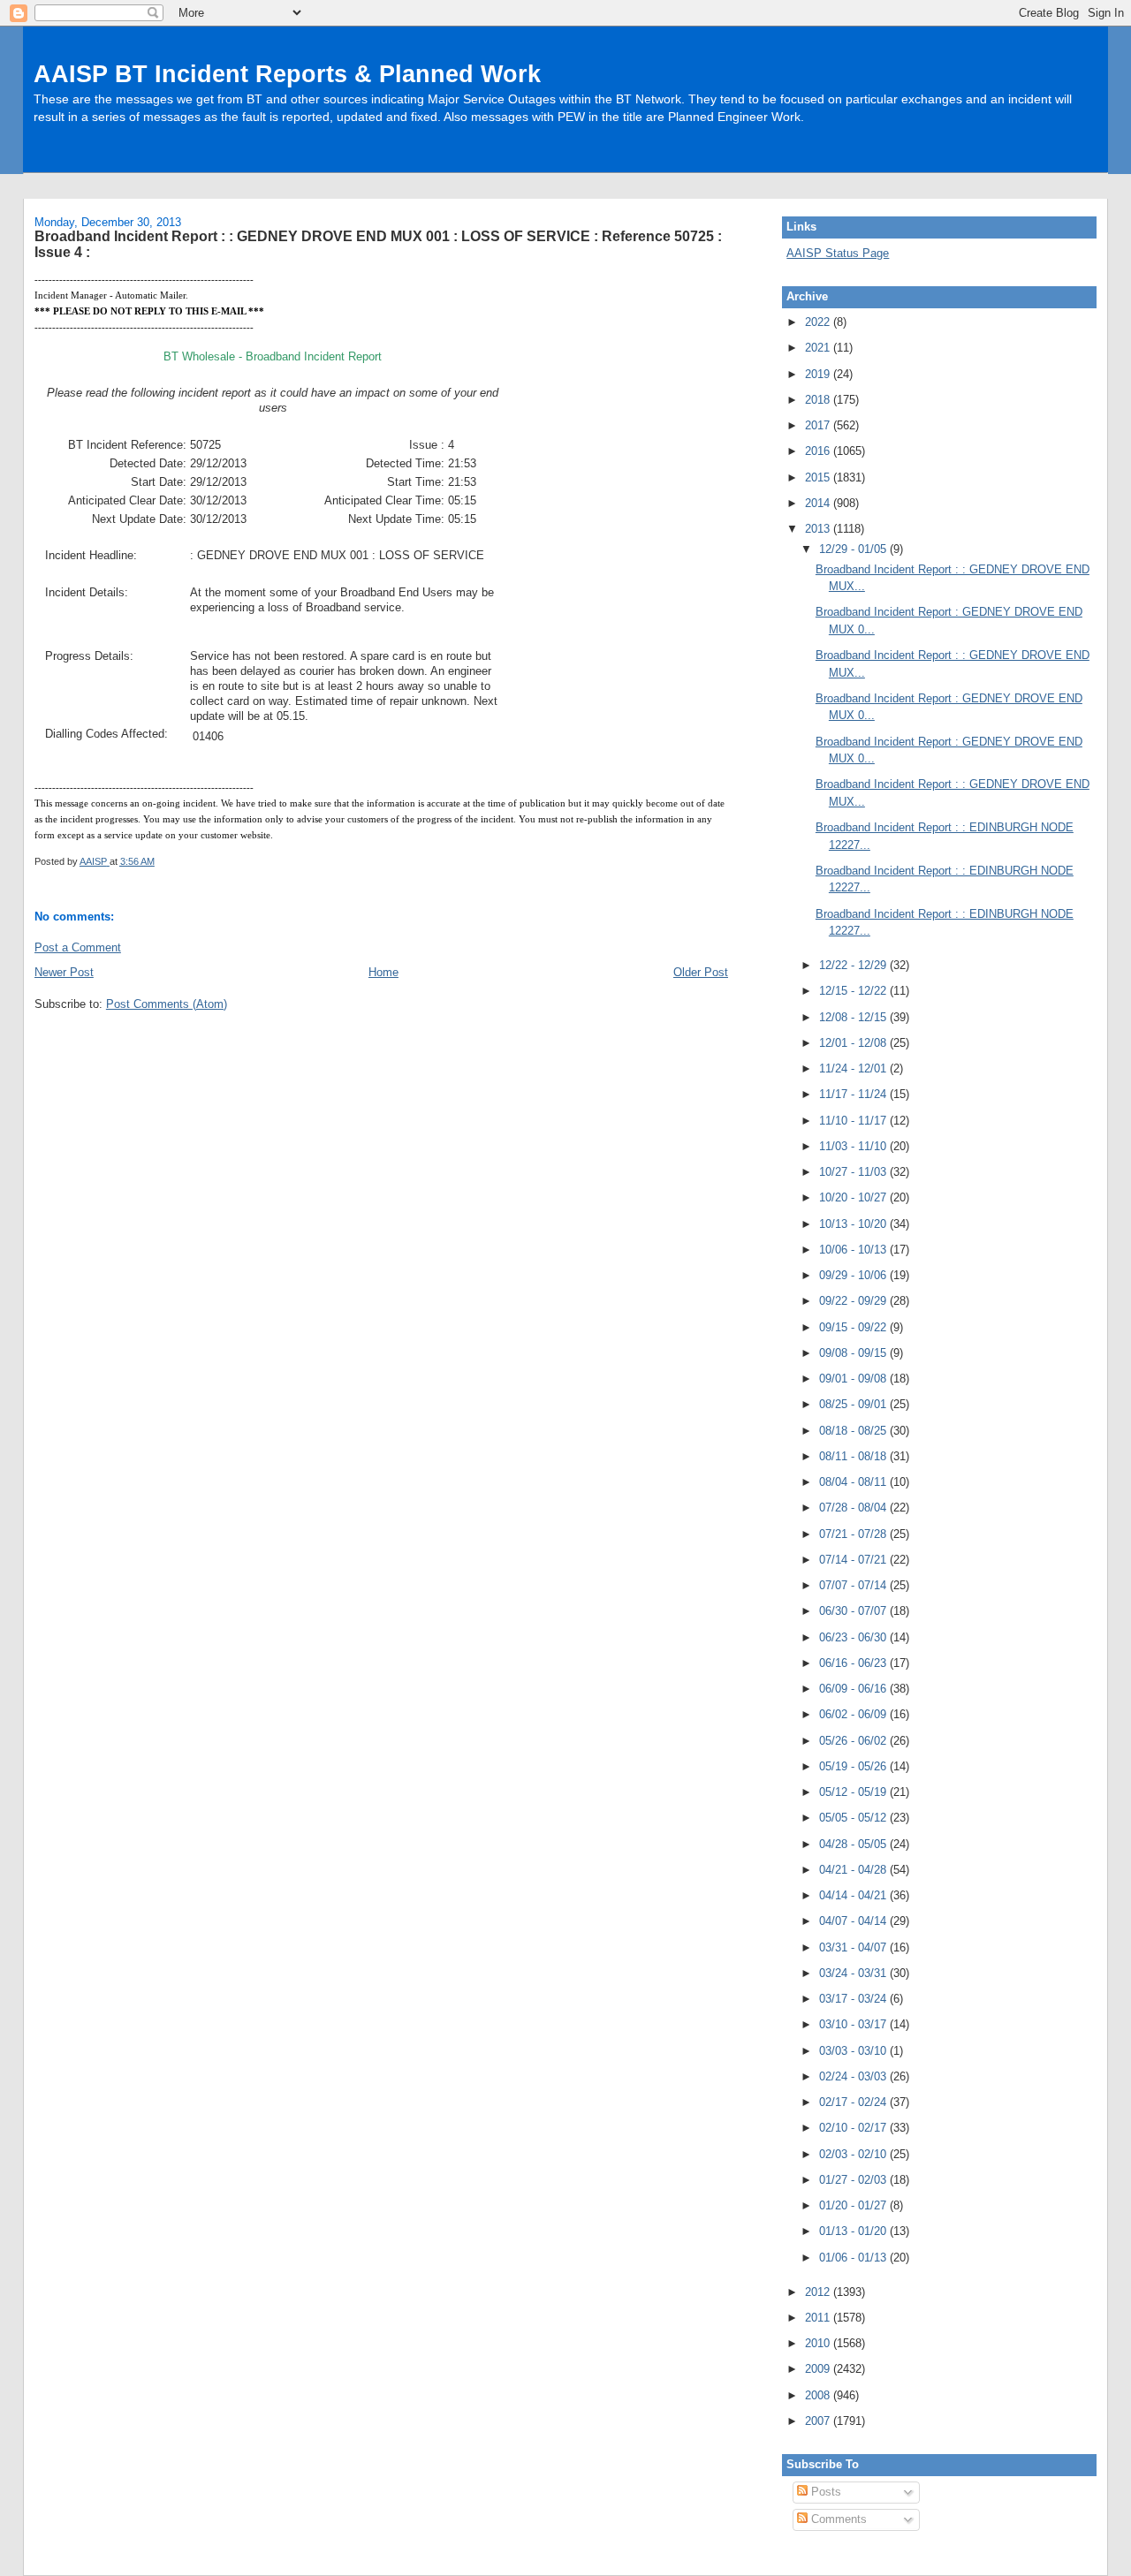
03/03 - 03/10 (854, 2051)
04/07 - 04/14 (854, 1921)
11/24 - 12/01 (854, 1068)
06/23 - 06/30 (854, 1637)
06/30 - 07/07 (854, 1611)
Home (383, 972)
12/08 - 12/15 (854, 1017)
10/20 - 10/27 (854, 1197)
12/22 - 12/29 (854, 965)
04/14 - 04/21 (854, 1895)
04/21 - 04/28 (854, 1870)
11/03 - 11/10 (854, 1146)
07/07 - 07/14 (854, 1585)
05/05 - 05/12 (854, 1818)
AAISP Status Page (838, 253)
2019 (819, 374)
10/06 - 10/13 (854, 1250)
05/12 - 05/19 (854, 1792)
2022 (819, 322)
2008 (819, 2395)
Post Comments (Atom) (167, 1004)
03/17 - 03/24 (854, 1999)
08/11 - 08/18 (854, 1456)
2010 (819, 2343)
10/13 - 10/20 (854, 1224)
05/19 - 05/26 (854, 1766)
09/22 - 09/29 (854, 1301)
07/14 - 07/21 (854, 1560)
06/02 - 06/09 (854, 1714)
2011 (819, 2318)
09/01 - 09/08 (854, 1379)
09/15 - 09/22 (854, 1327)
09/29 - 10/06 (854, 1275)
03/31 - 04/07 (854, 1947)
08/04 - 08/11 (854, 1482)
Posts (824, 2492)
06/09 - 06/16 (854, 1689)
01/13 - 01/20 (854, 2231)
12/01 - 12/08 (854, 1043)
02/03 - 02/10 (854, 2154)
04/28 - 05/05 (854, 1844)
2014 (819, 503)
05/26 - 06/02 (854, 1741)
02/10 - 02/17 (854, 2128)
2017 (819, 425)
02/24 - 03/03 (854, 2076)
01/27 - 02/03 (854, 2180)
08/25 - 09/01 (854, 1404)
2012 (819, 2292)
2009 (819, 2369)
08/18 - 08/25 (854, 1431)
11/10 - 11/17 (854, 1121)
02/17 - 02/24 (854, 2102)
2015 (819, 477)
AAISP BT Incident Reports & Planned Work (287, 74)
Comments (837, 2519)
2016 (819, 451)
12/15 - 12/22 (854, 991)
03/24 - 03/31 (854, 1973)
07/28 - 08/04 (854, 1508)
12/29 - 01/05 (854, 549)
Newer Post (64, 972)
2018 (819, 400)
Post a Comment (78, 947)
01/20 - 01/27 (854, 2205)
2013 (819, 529)
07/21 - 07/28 (854, 1534)
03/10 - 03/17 (854, 2024)
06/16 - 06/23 (854, 1663)
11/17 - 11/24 (854, 1094)
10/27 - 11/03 (854, 1172)
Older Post (701, 972)
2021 (819, 348)
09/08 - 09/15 (854, 1353)
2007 (819, 2421)
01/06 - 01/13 (854, 2258)
